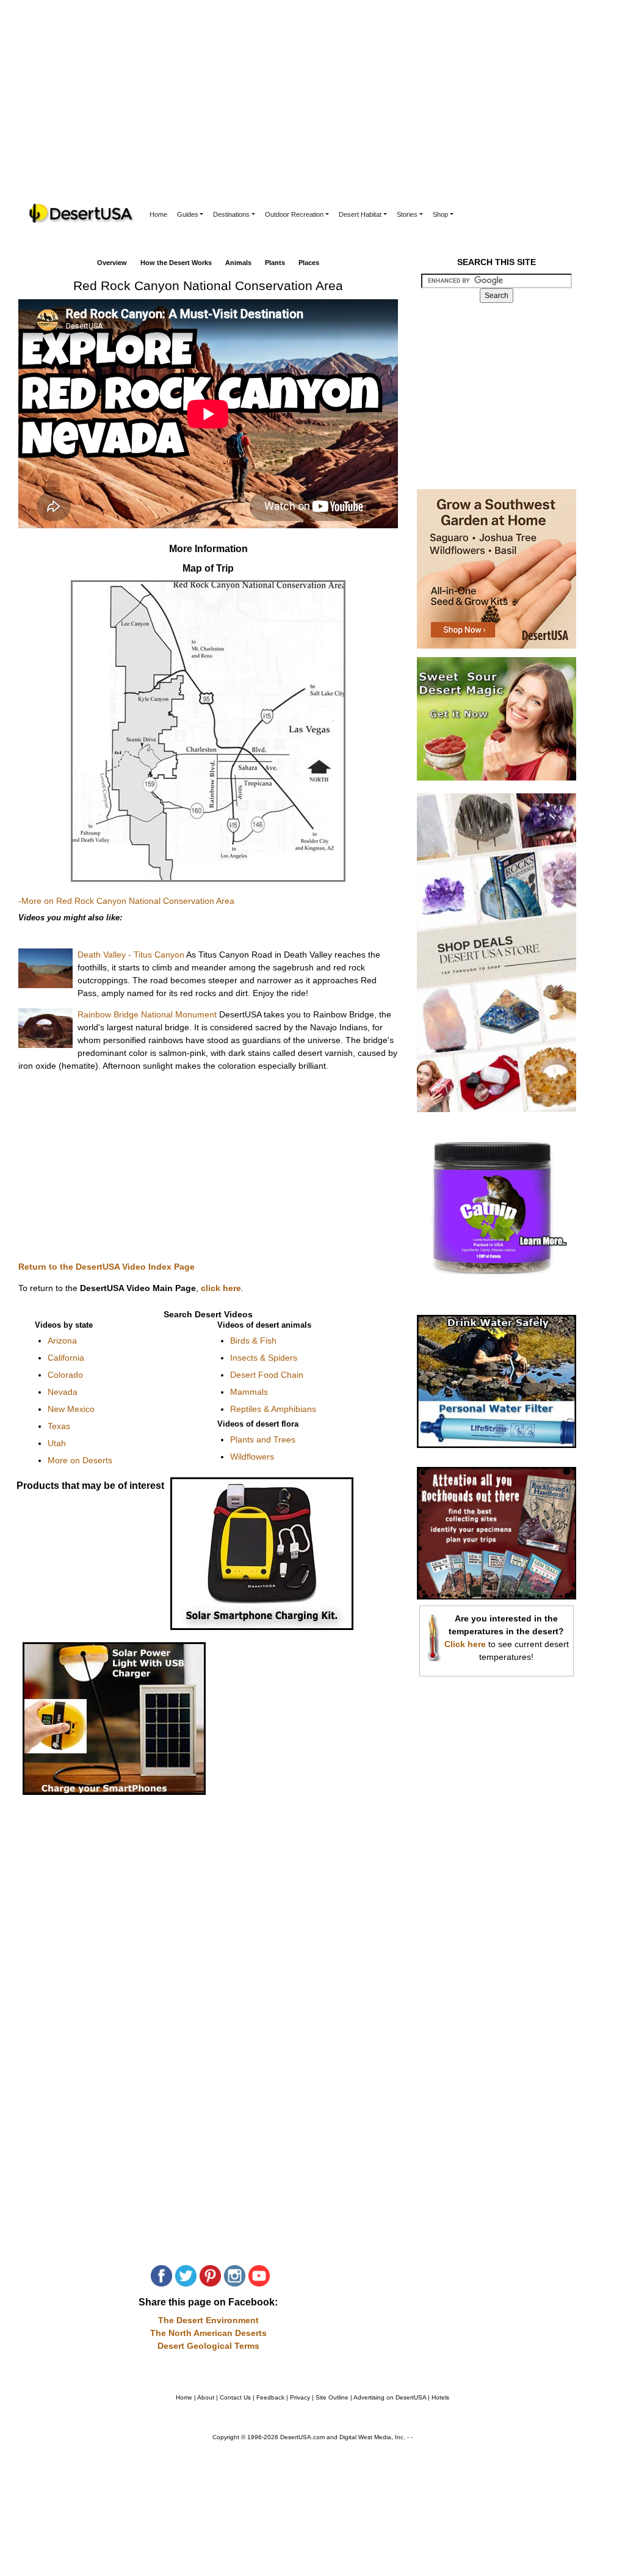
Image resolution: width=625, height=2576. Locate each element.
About (206, 2397)
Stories (407, 214)
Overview (112, 263)
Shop (440, 214)
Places (309, 263)
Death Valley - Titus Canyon (131, 955)
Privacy (300, 2397)
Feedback (270, 2397)
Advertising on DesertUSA (390, 2397)
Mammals (249, 1392)
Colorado (65, 1375)
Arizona (62, 1341)
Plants (275, 263)
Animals (238, 263)
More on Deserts (80, 1460)
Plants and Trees (263, 1439)
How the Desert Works (176, 263)
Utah (57, 1443)
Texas (59, 1426)
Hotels (440, 2397)
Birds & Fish (253, 1341)
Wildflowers (252, 1457)
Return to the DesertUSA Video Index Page (107, 1267)
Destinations (231, 214)
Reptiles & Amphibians (273, 1409)
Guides (188, 214)
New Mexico (71, 1409)
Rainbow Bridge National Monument (147, 1014)
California (66, 1358)
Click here (465, 1644)
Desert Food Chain (267, 1375)
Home (158, 214)
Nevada (63, 1392)
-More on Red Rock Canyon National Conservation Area (126, 901)
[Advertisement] (312, 110)
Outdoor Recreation (294, 214)
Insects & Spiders (264, 1358)
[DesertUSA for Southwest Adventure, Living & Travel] (82, 213)
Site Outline (332, 2397)
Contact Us (235, 2397)
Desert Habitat (360, 214)
